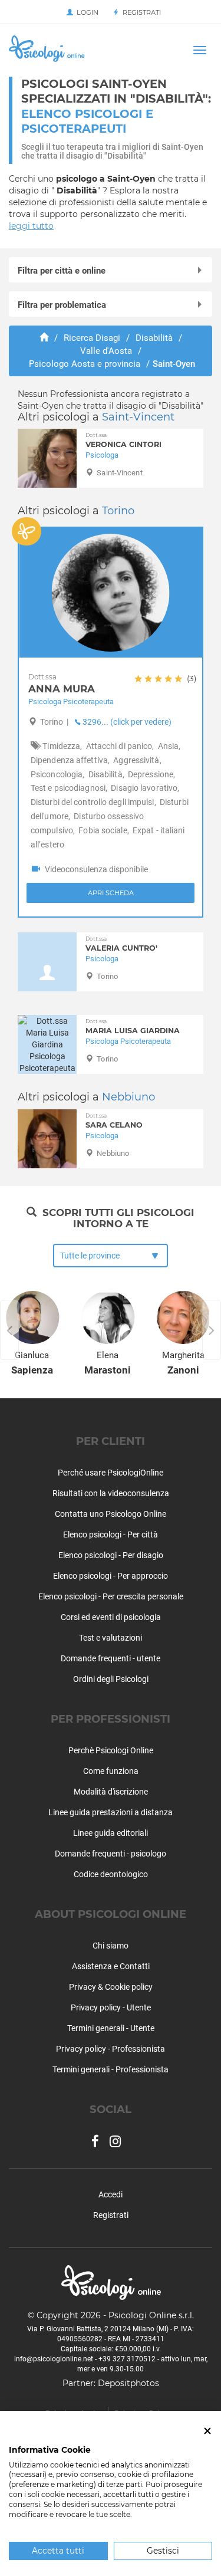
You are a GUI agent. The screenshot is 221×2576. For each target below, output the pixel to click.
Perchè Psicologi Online (111, 1750)
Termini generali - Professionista (111, 2069)
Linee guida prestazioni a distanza (111, 1812)
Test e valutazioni (111, 1638)
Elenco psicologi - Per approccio (111, 1576)
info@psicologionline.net (54, 2359)
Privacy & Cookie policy (111, 1987)
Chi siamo (111, 1946)
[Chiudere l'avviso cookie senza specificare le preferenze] (207, 2431)
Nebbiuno (128, 1097)
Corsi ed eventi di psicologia (111, 1617)
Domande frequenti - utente (111, 1658)
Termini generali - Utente (111, 2028)
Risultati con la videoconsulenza (111, 1493)
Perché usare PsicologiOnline (111, 1473)
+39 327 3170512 (127, 2359)
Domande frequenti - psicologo (111, 1854)
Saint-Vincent (138, 417)
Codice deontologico (111, 1874)
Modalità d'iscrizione (111, 1792)
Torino (118, 511)
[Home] (44, 338)
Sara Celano (114, 1121)
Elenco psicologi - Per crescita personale (111, 1596)
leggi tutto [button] (31, 226)
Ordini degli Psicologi (111, 1679)
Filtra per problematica (62, 305)
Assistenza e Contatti (111, 1966)
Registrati (140, 12)
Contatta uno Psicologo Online (111, 1514)
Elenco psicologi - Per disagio (111, 1555)
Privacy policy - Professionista (111, 2049)
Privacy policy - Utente (111, 2007)
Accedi (111, 2194)
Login (86, 12)
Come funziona (111, 1771)
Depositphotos (128, 2383)
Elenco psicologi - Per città (111, 1535)
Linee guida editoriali (111, 1833)
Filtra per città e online (62, 271)
